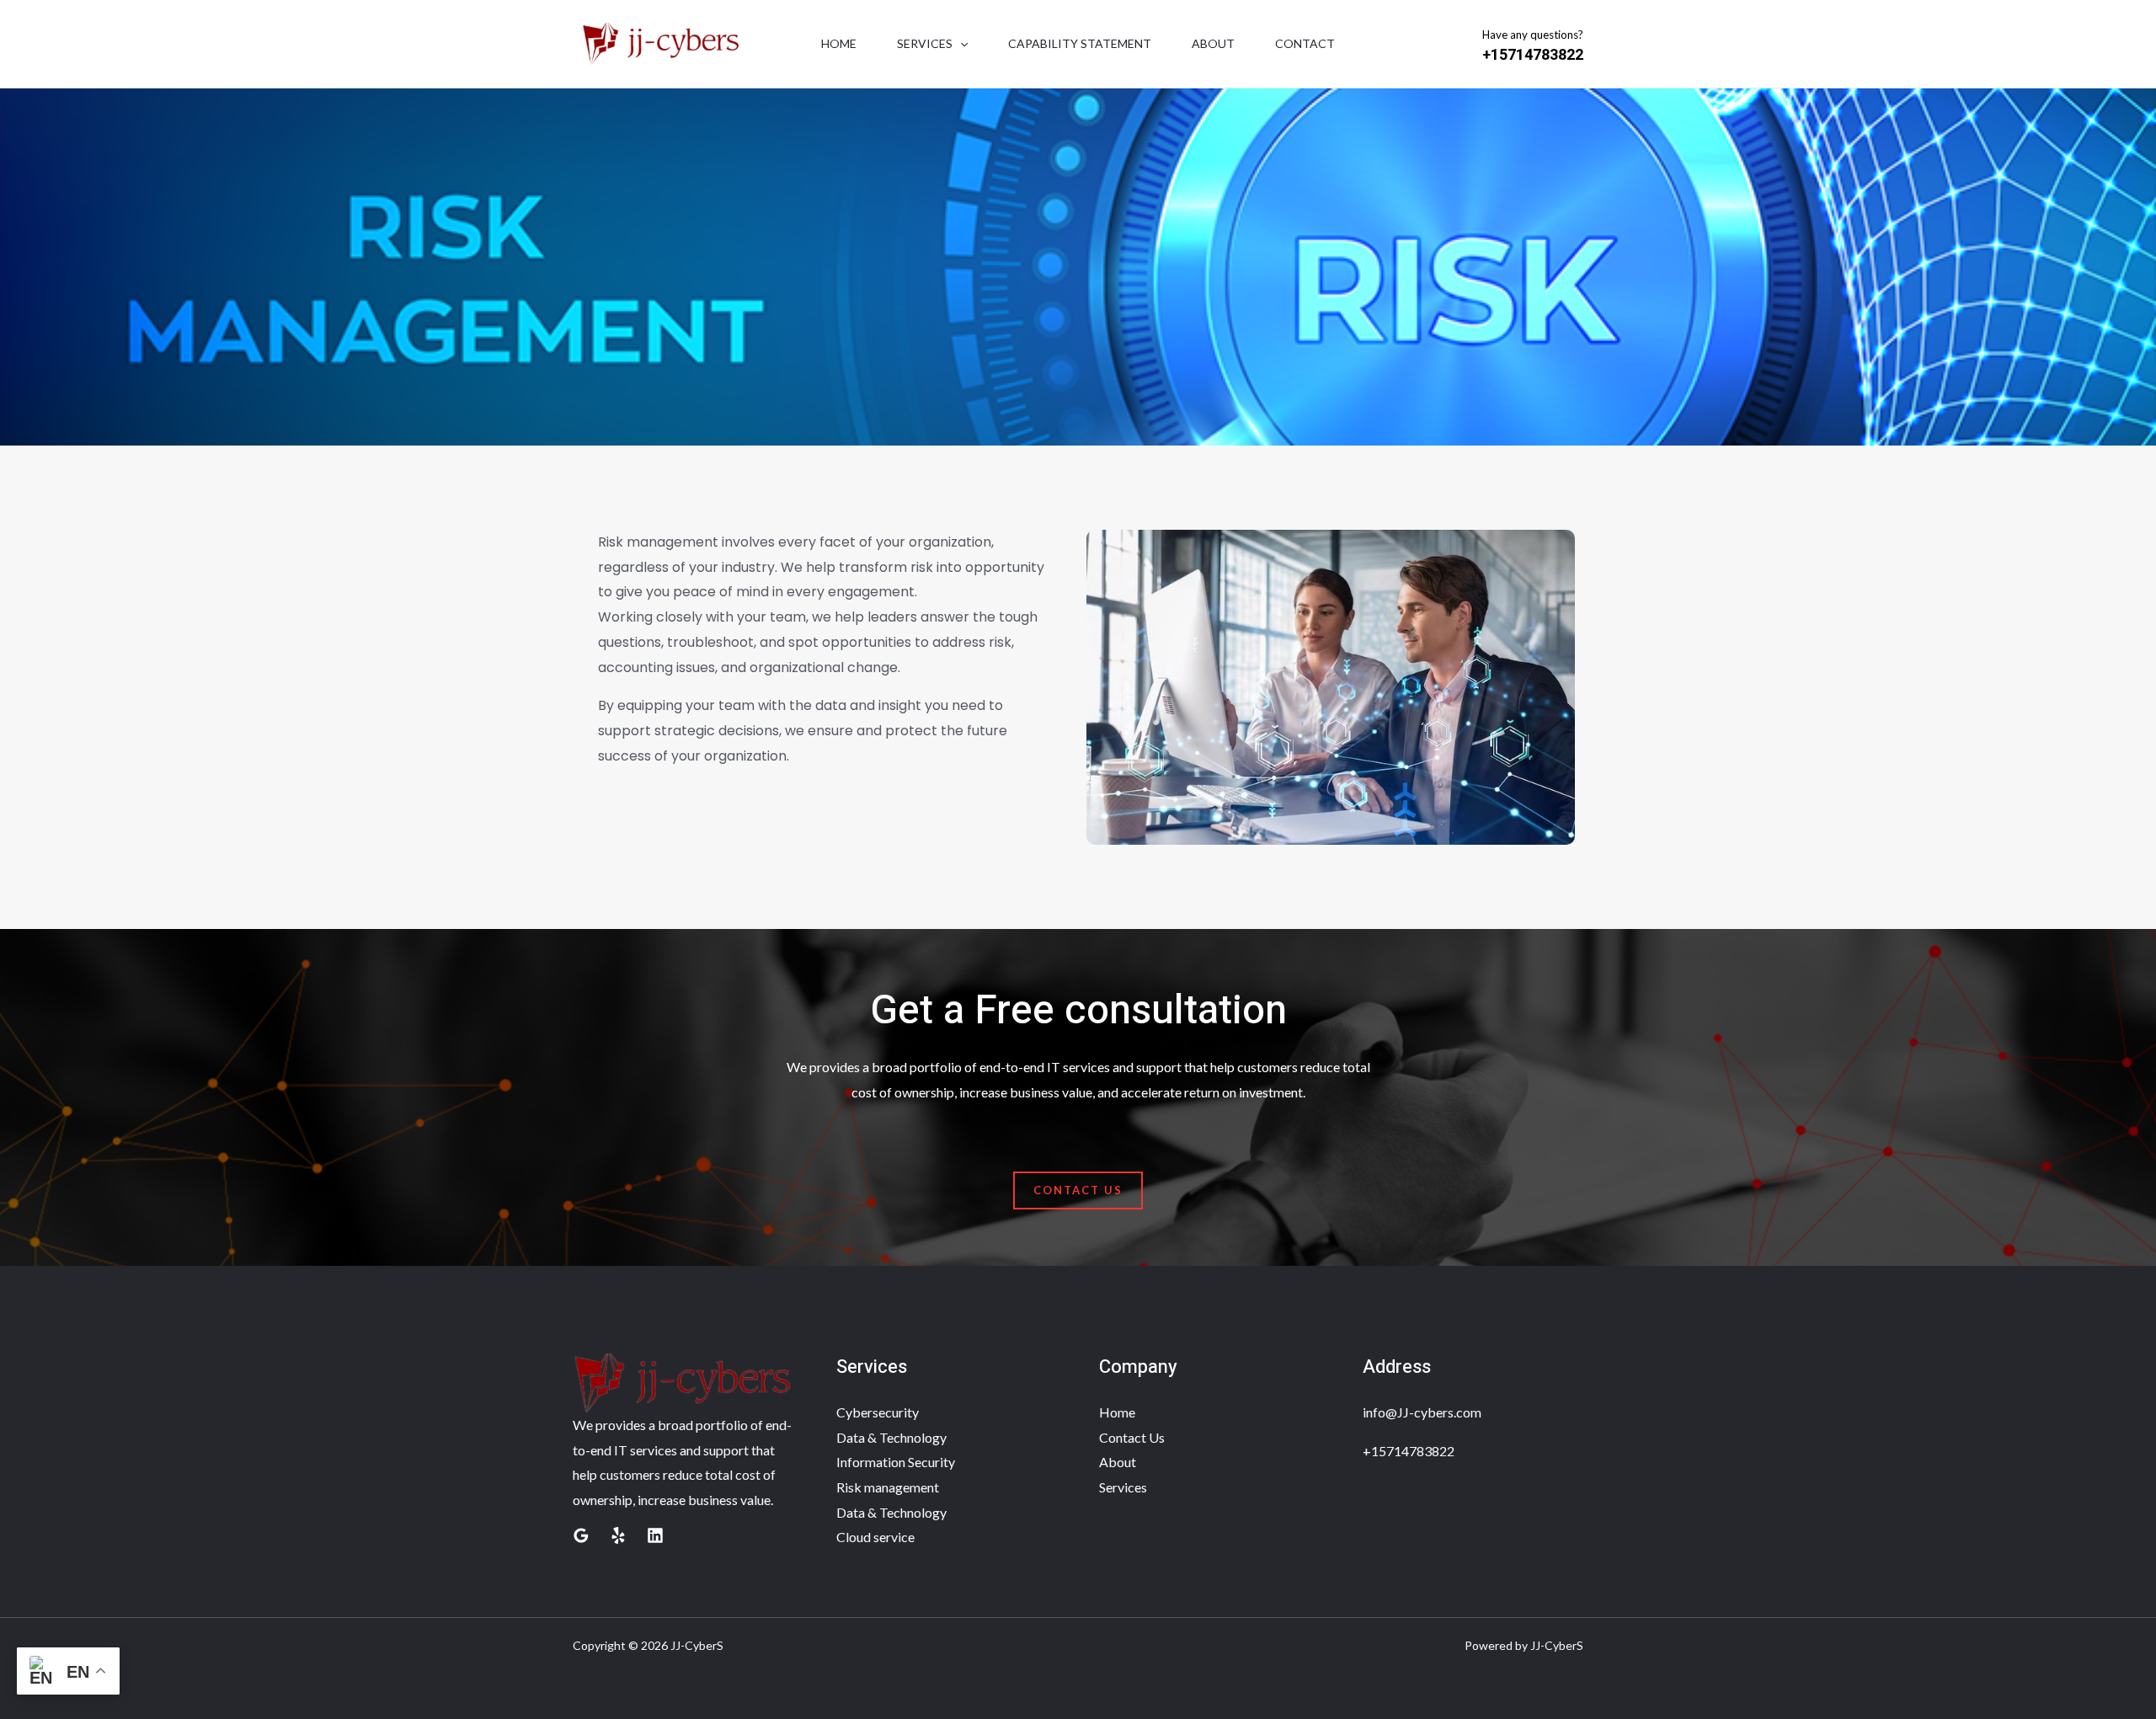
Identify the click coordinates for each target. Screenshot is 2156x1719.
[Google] (581, 1535)
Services (925, 43)
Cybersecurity (878, 1412)
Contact (1305, 43)
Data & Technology (891, 1437)
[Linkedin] (655, 1535)
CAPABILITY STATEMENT (1080, 43)
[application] (960, 44)
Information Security (896, 1462)
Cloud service (875, 1537)
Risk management (888, 1487)
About (1213, 43)
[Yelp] (618, 1535)
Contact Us (1132, 1437)
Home (839, 43)
